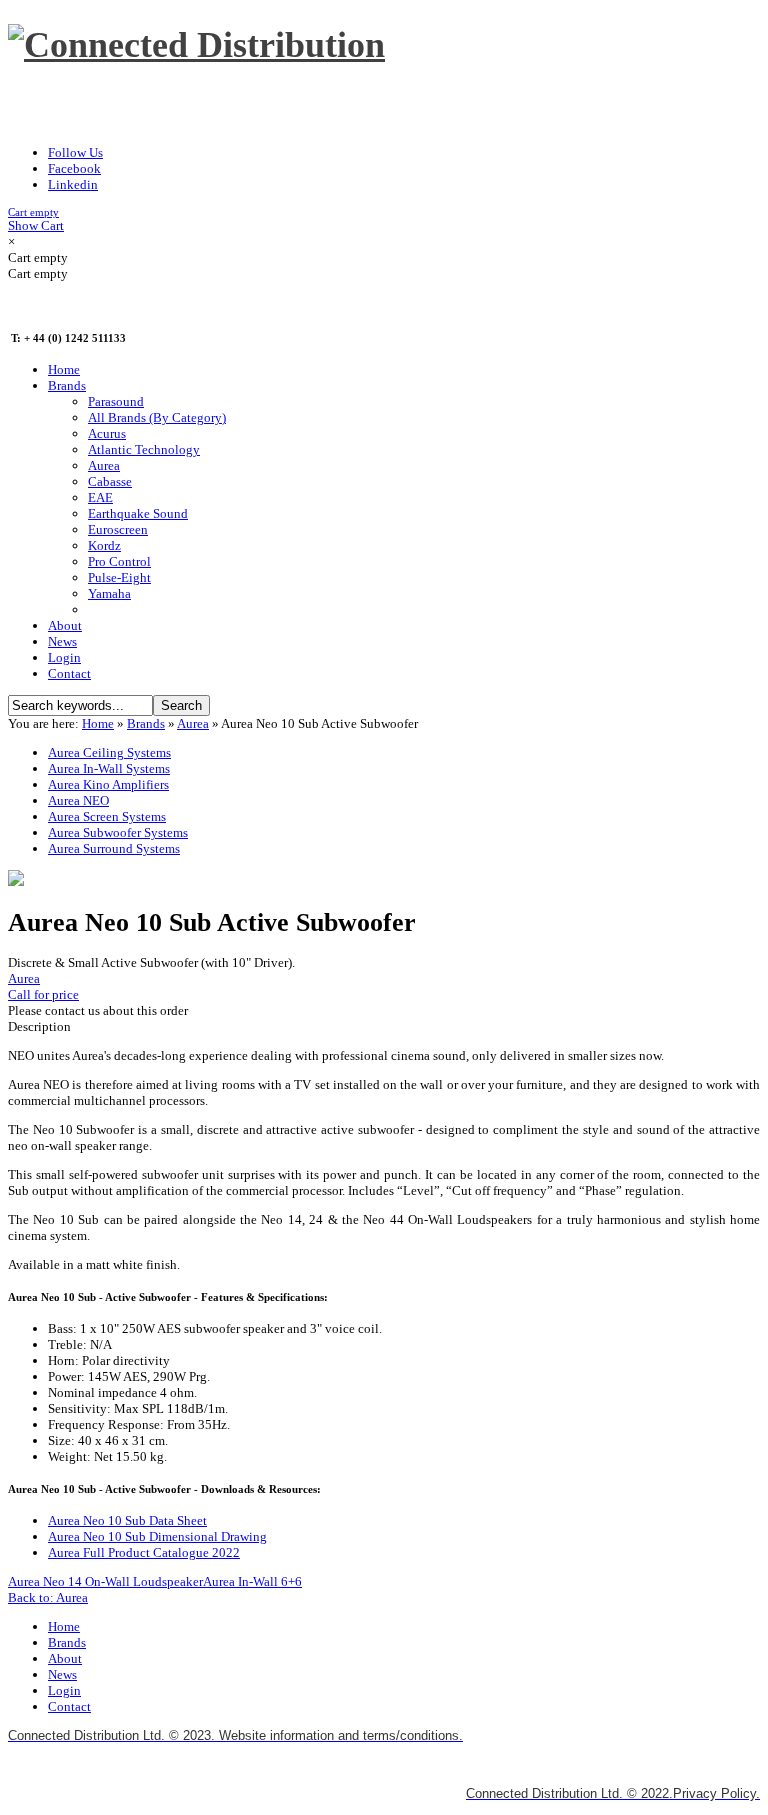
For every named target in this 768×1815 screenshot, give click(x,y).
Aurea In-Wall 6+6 (252, 1581)
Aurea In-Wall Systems (109, 768)
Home (98, 723)
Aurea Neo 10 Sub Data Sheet (127, 1520)
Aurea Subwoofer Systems (118, 832)
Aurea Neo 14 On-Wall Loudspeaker (105, 1581)
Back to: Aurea (48, 1597)
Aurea (193, 723)
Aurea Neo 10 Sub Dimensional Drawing (157, 1536)
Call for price (43, 994)
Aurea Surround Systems (114, 848)
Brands (146, 723)
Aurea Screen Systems (107, 816)
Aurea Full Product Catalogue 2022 (144, 1552)
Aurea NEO (78, 800)
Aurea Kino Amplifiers (108, 784)
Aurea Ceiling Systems (109, 752)
